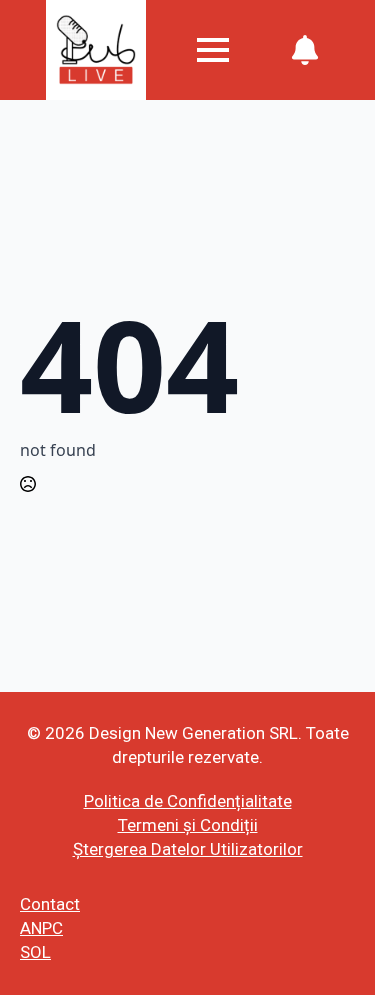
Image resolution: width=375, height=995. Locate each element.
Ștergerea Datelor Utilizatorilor (188, 849)
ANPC (41, 928)
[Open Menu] (213, 50)
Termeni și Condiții (188, 825)
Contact (50, 904)
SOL (35, 952)
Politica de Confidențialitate (188, 801)
